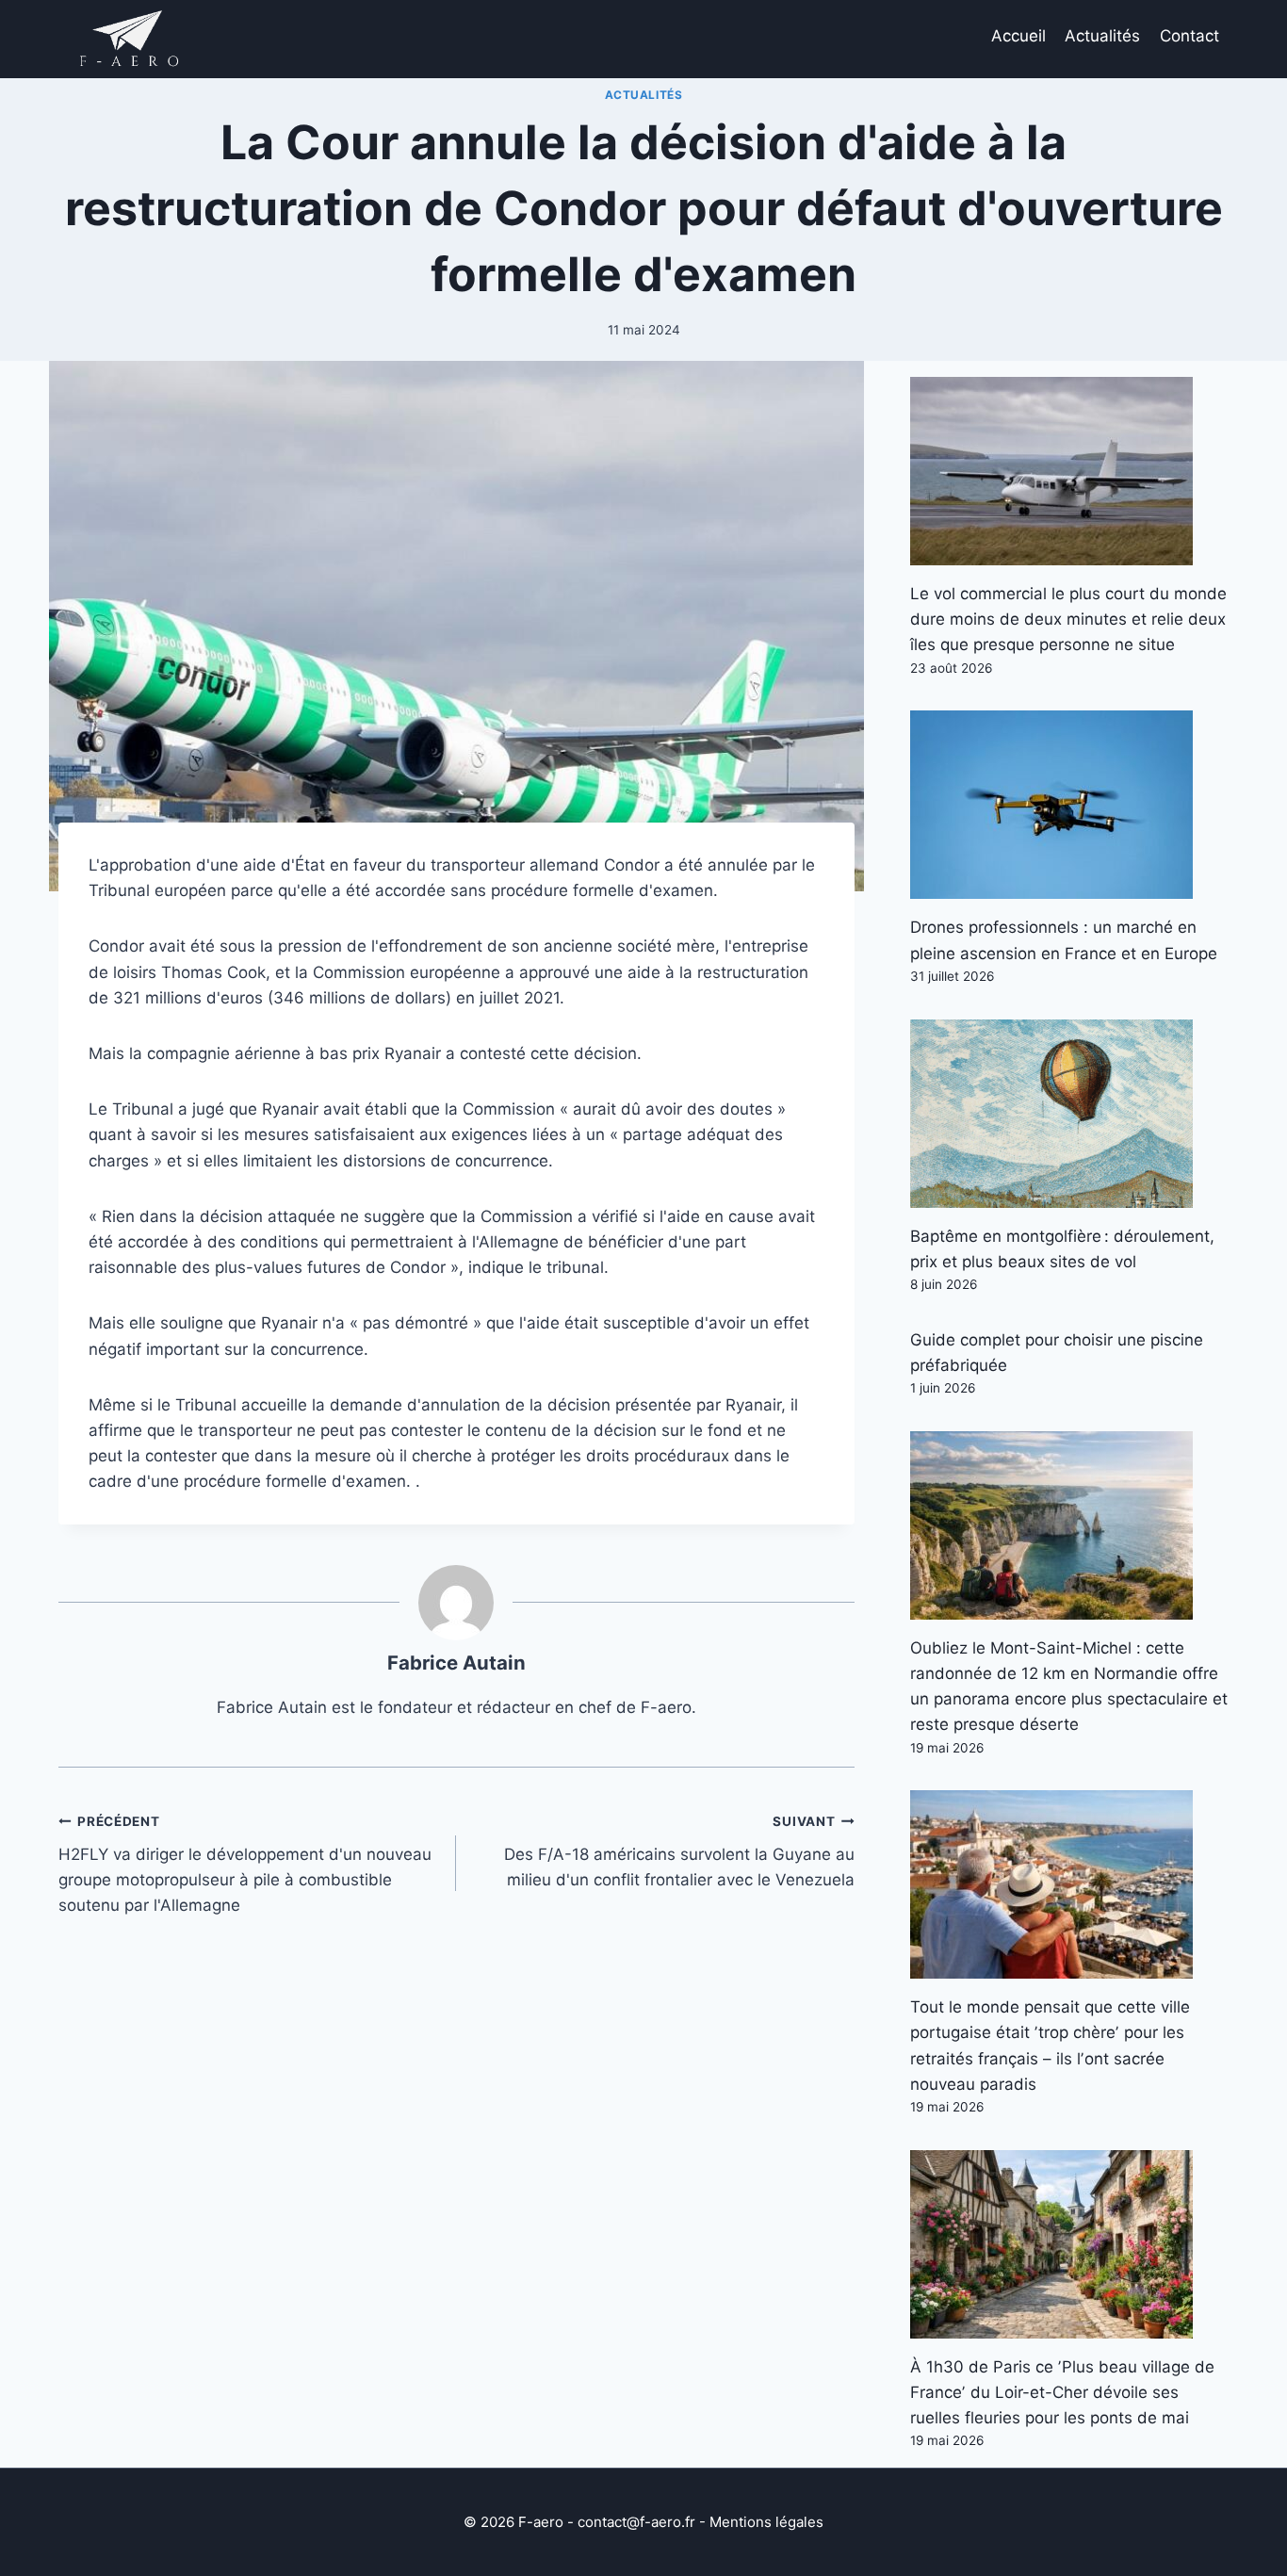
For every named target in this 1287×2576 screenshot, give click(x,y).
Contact (1189, 36)
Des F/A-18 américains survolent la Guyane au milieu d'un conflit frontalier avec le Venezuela (679, 1851)
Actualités (1102, 36)
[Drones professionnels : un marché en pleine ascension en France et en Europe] (1069, 805)
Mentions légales (766, 2522)
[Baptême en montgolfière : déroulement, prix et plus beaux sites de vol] (1069, 1114)
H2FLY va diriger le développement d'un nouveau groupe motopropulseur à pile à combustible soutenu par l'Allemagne (245, 1864)
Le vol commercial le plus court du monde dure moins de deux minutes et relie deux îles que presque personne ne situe (1068, 619)
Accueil (1018, 36)
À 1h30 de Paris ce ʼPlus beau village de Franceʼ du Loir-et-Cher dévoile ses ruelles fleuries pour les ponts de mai (1062, 2392)
